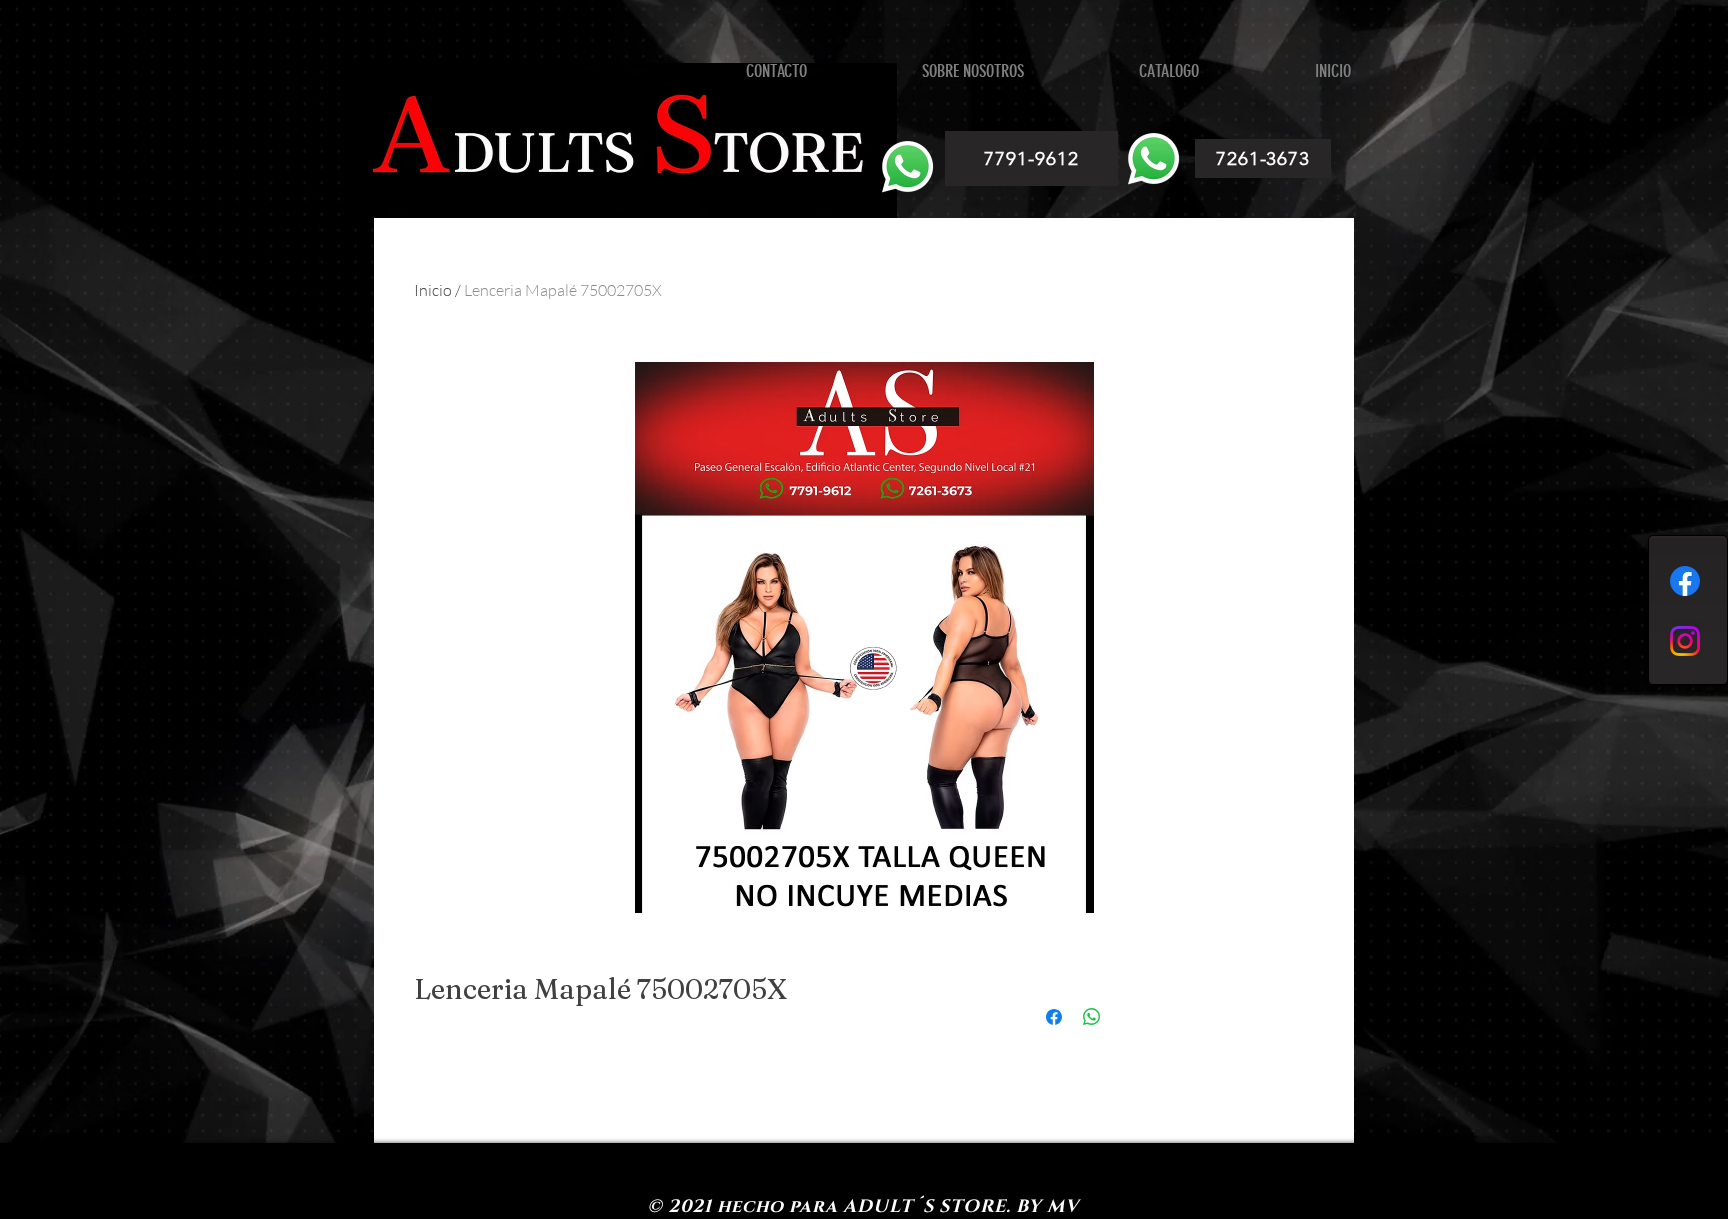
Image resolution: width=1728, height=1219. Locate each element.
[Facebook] (1685, 581)
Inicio (433, 290)
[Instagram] (1685, 641)
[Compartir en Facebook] (1054, 1017)
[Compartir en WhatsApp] (1092, 1017)
